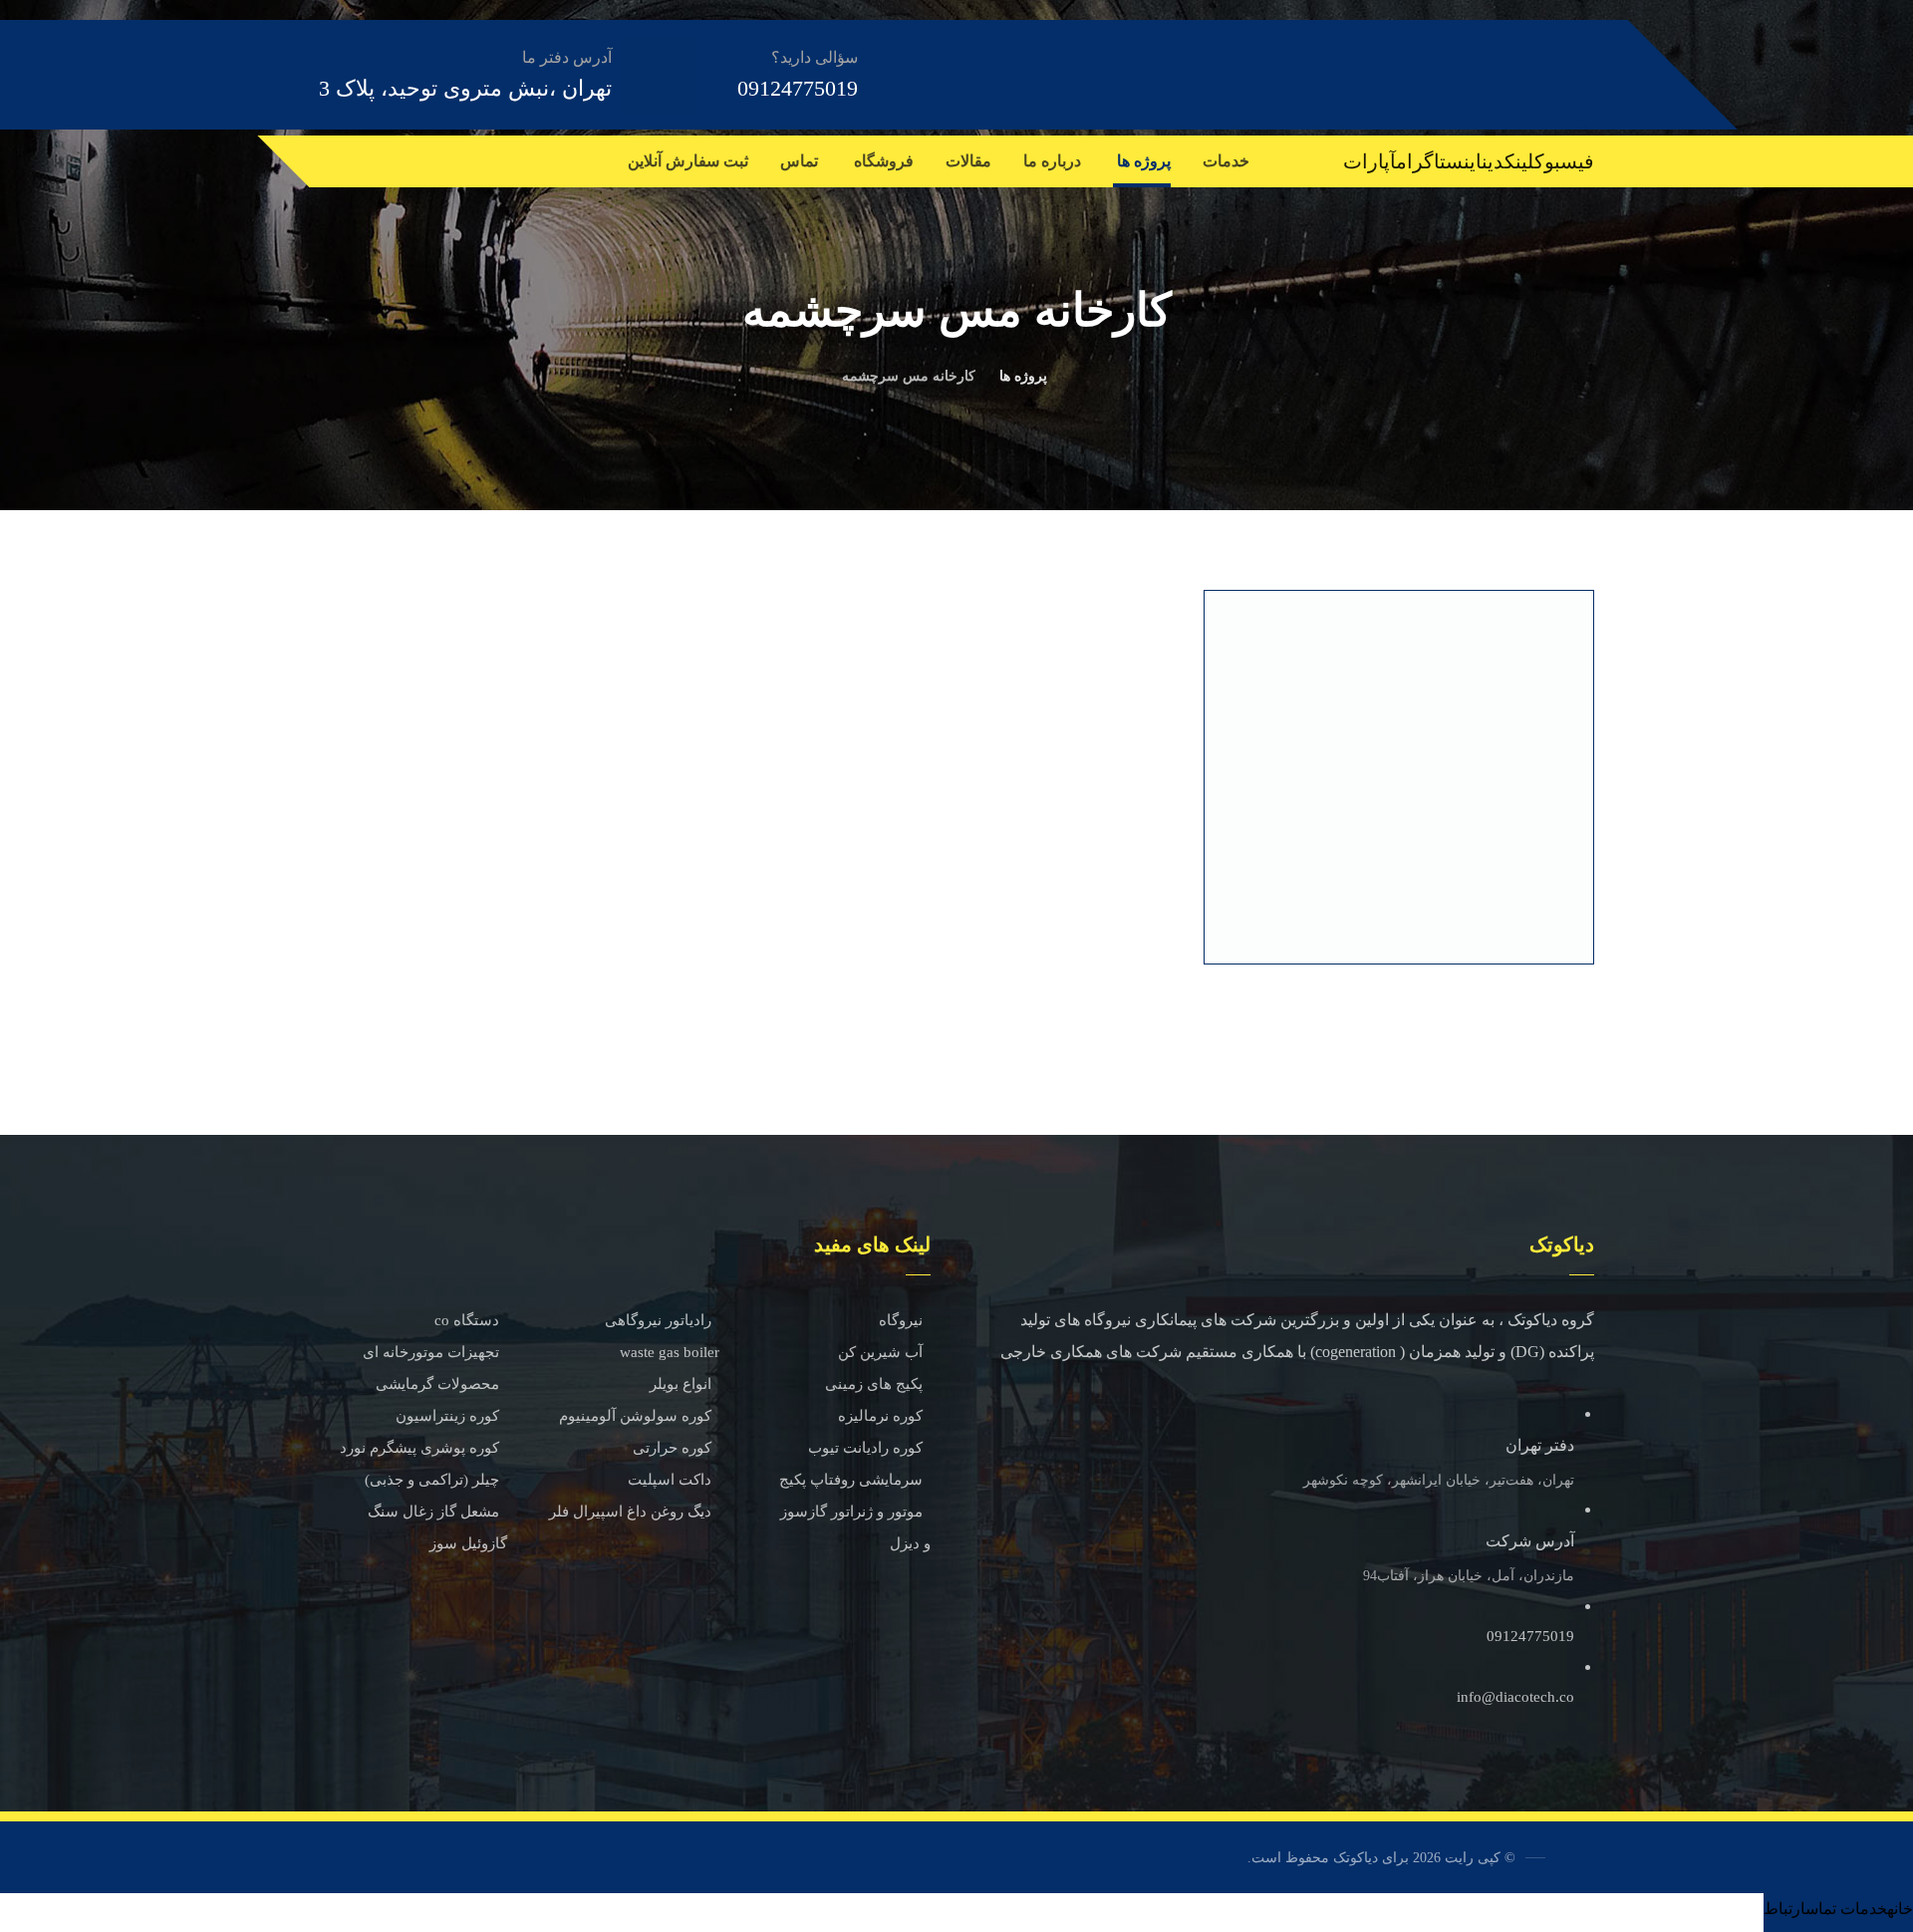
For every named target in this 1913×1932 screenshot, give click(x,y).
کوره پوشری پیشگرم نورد (419, 1448)
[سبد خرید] (320, 157)
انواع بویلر (681, 1384)
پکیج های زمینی (874, 1384)
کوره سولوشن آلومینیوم (635, 1416)
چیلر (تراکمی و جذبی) (432, 1480)
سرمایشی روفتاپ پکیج (851, 1480)
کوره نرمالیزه (880, 1416)
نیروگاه (901, 1320)
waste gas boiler (670, 1352)
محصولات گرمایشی (437, 1384)
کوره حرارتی (672, 1448)
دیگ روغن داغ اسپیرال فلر (630, 1512)
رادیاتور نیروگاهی (658, 1320)
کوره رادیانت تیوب (865, 1448)
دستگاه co (467, 1320)
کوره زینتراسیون (447, 1416)
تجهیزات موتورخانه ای (431, 1352)
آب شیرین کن (880, 1352)
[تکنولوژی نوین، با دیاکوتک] (1484, 74)
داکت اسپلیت (670, 1480)
